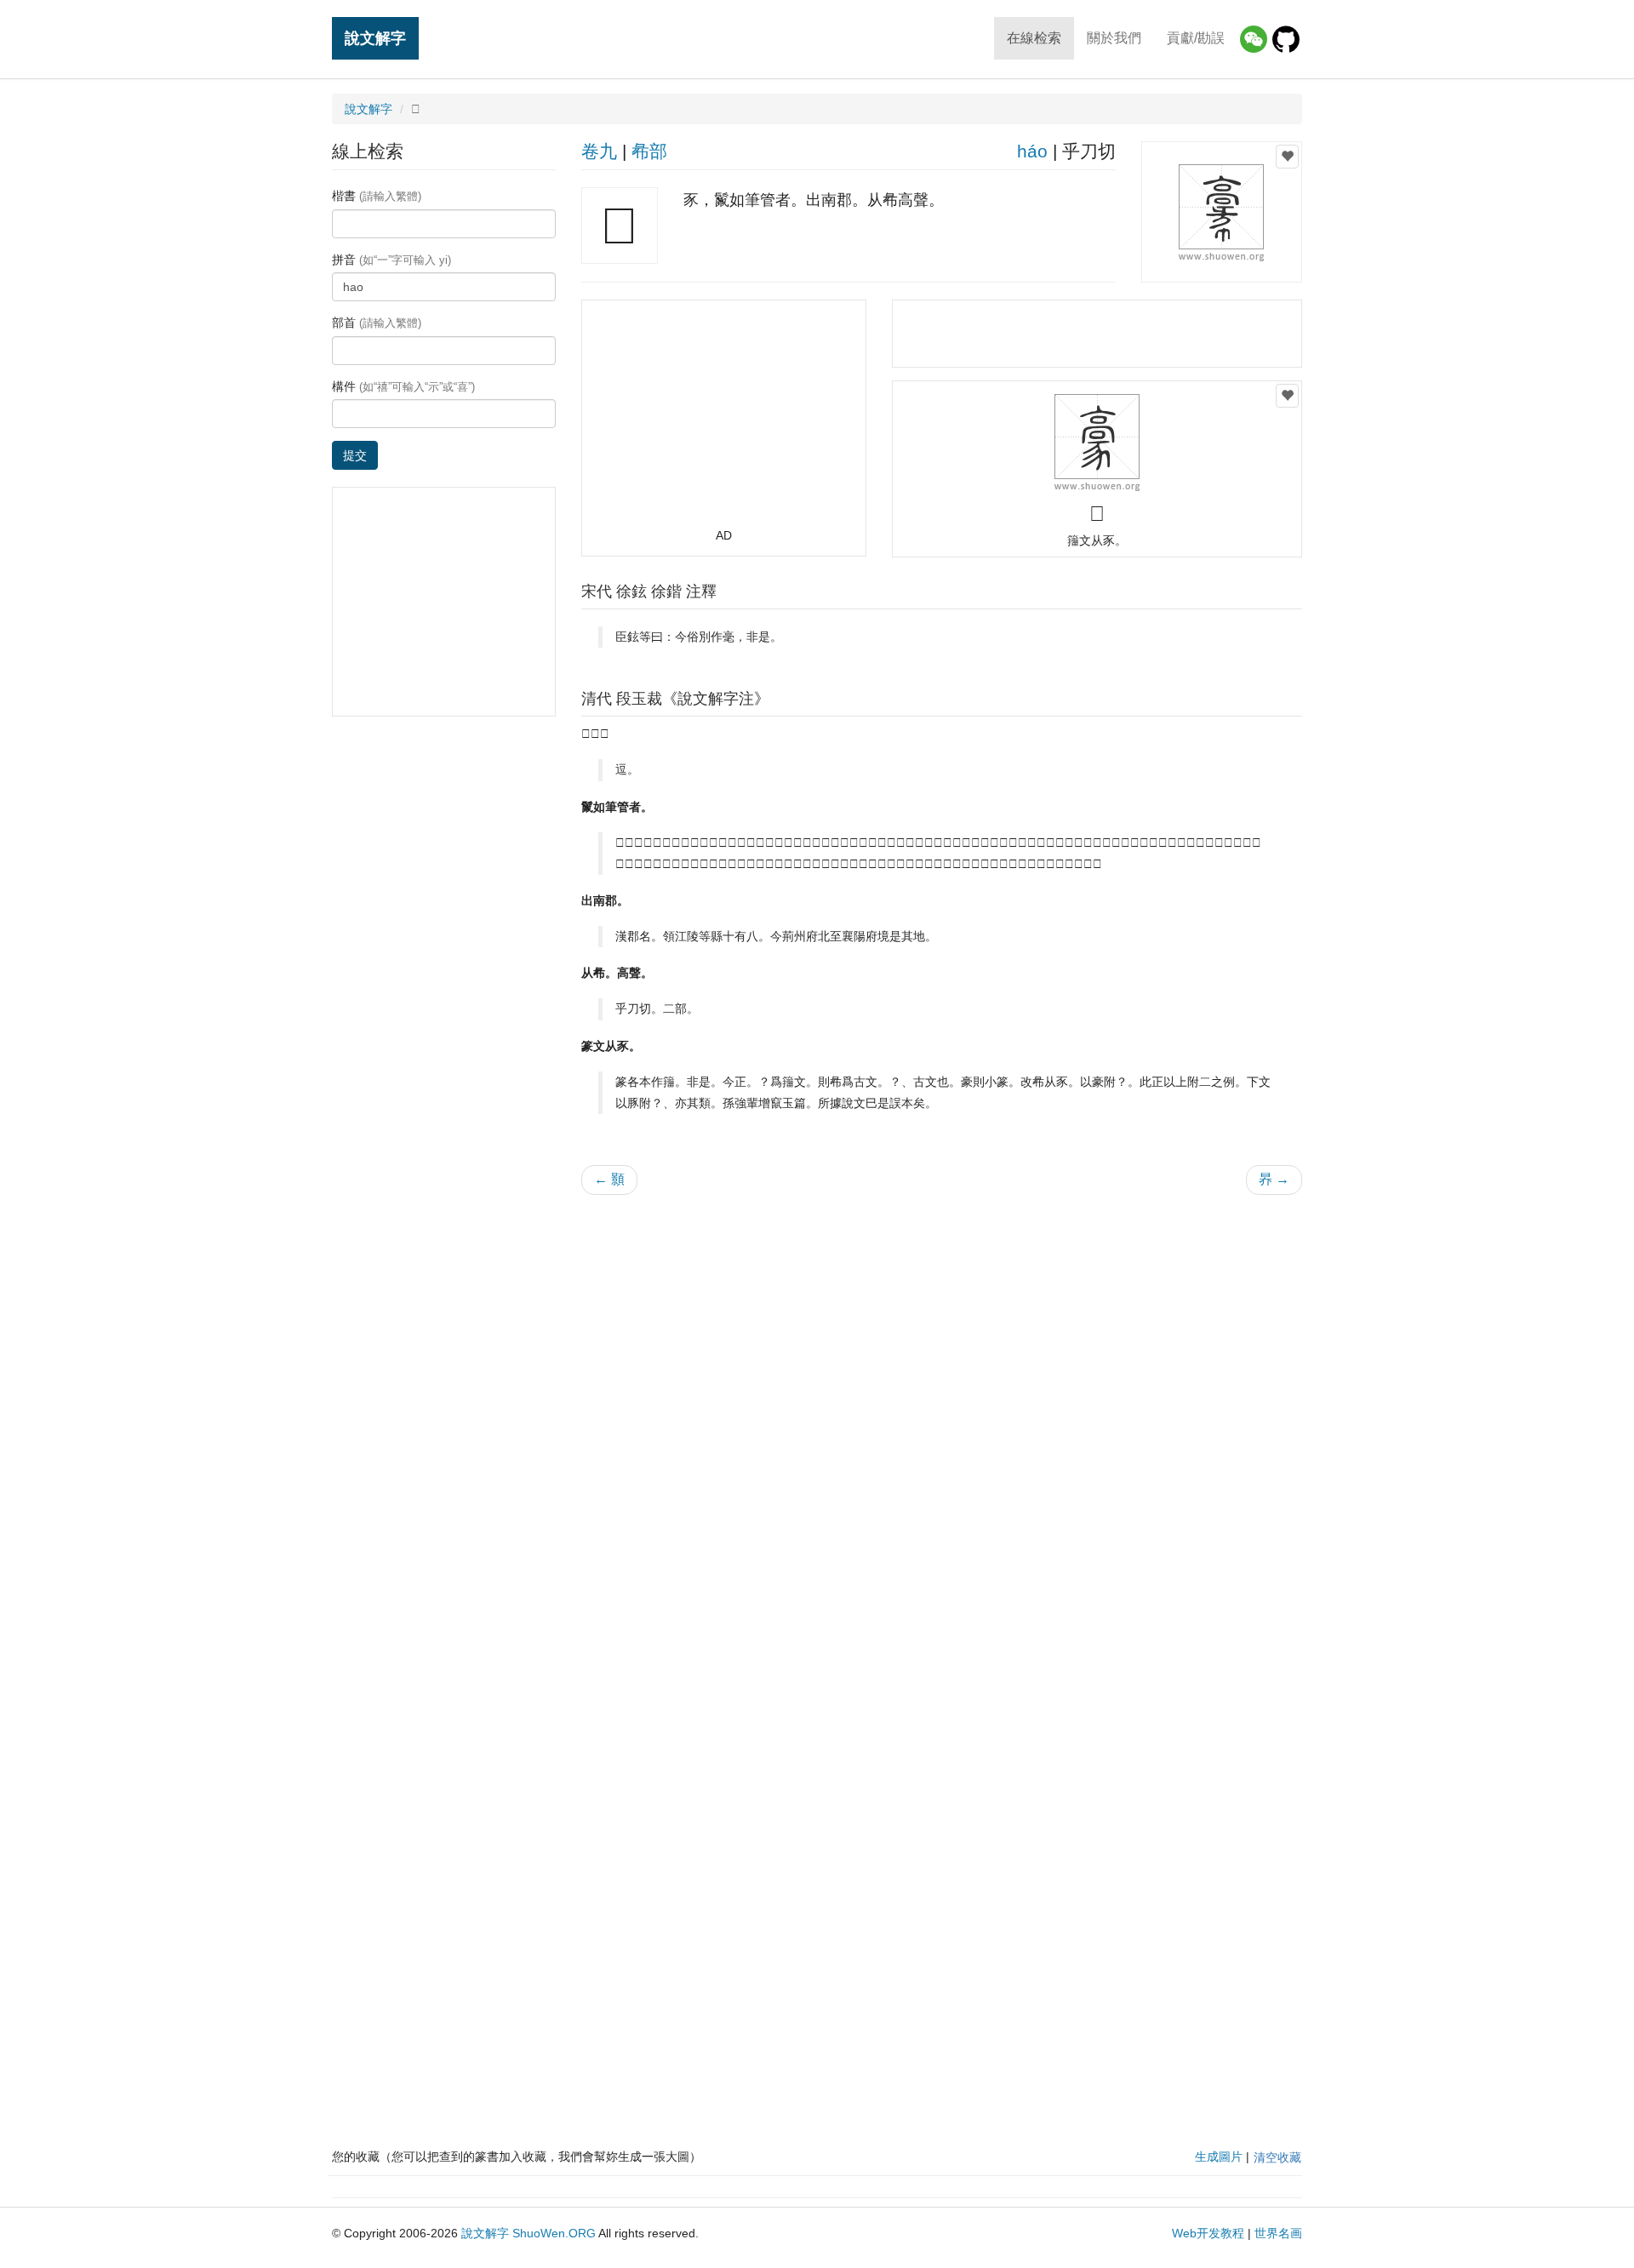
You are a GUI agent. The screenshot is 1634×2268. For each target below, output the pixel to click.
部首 (377, 323)
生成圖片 (1219, 2157)
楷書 (377, 196)
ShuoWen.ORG (554, 2233)
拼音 (391, 260)
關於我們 (1114, 38)
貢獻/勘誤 (1196, 38)
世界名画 (1278, 2233)
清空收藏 (1277, 2157)
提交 (355, 455)
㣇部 (649, 151)
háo (1032, 151)
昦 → (1274, 1179)
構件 (403, 386)
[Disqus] (942, 1425)
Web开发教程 (1208, 2233)
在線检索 (1034, 38)
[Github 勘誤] (1286, 39)
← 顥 (609, 1179)
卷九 (599, 151)
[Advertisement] (723, 421)
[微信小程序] (1254, 39)
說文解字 (375, 38)
